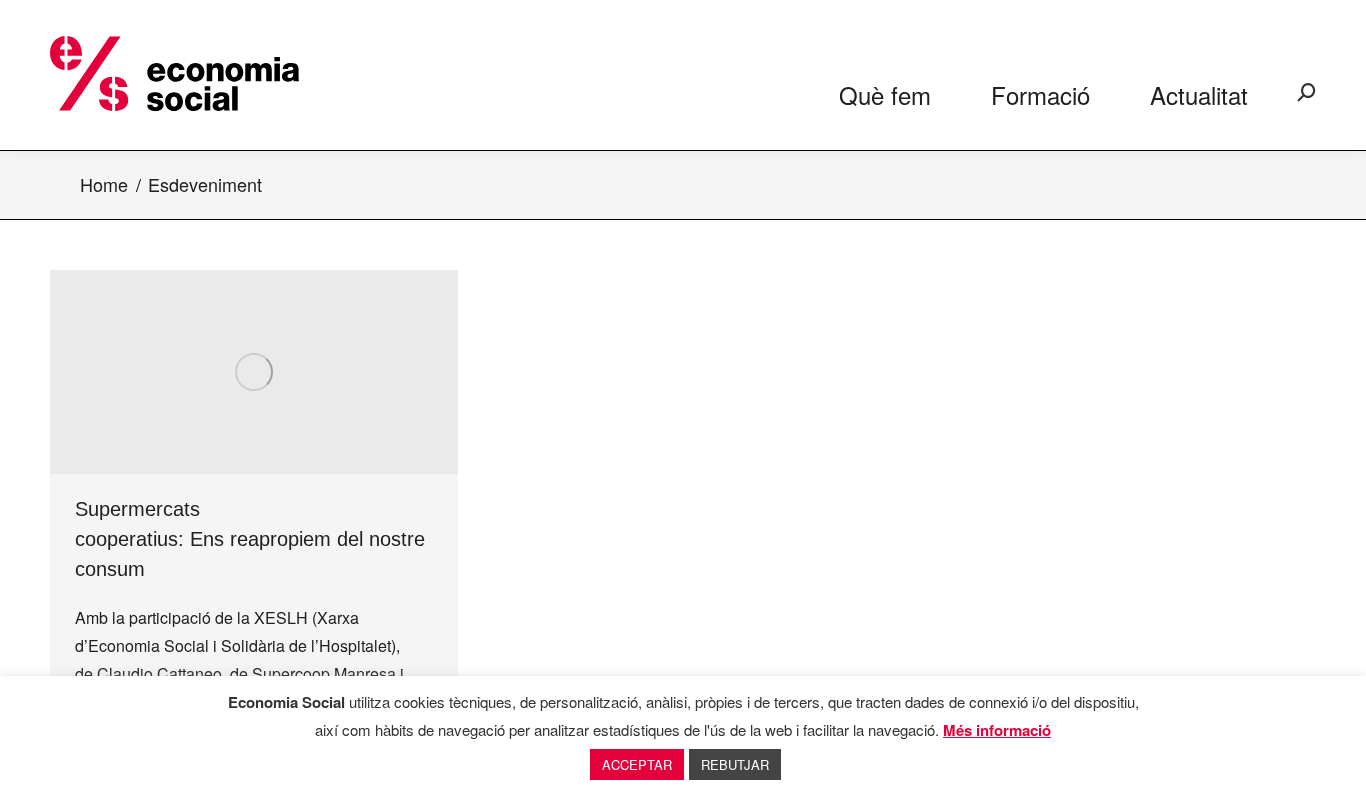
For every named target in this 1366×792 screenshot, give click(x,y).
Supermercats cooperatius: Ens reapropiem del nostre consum (250, 539)
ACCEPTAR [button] (637, 764)
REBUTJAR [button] (735, 764)
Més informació (997, 730)
